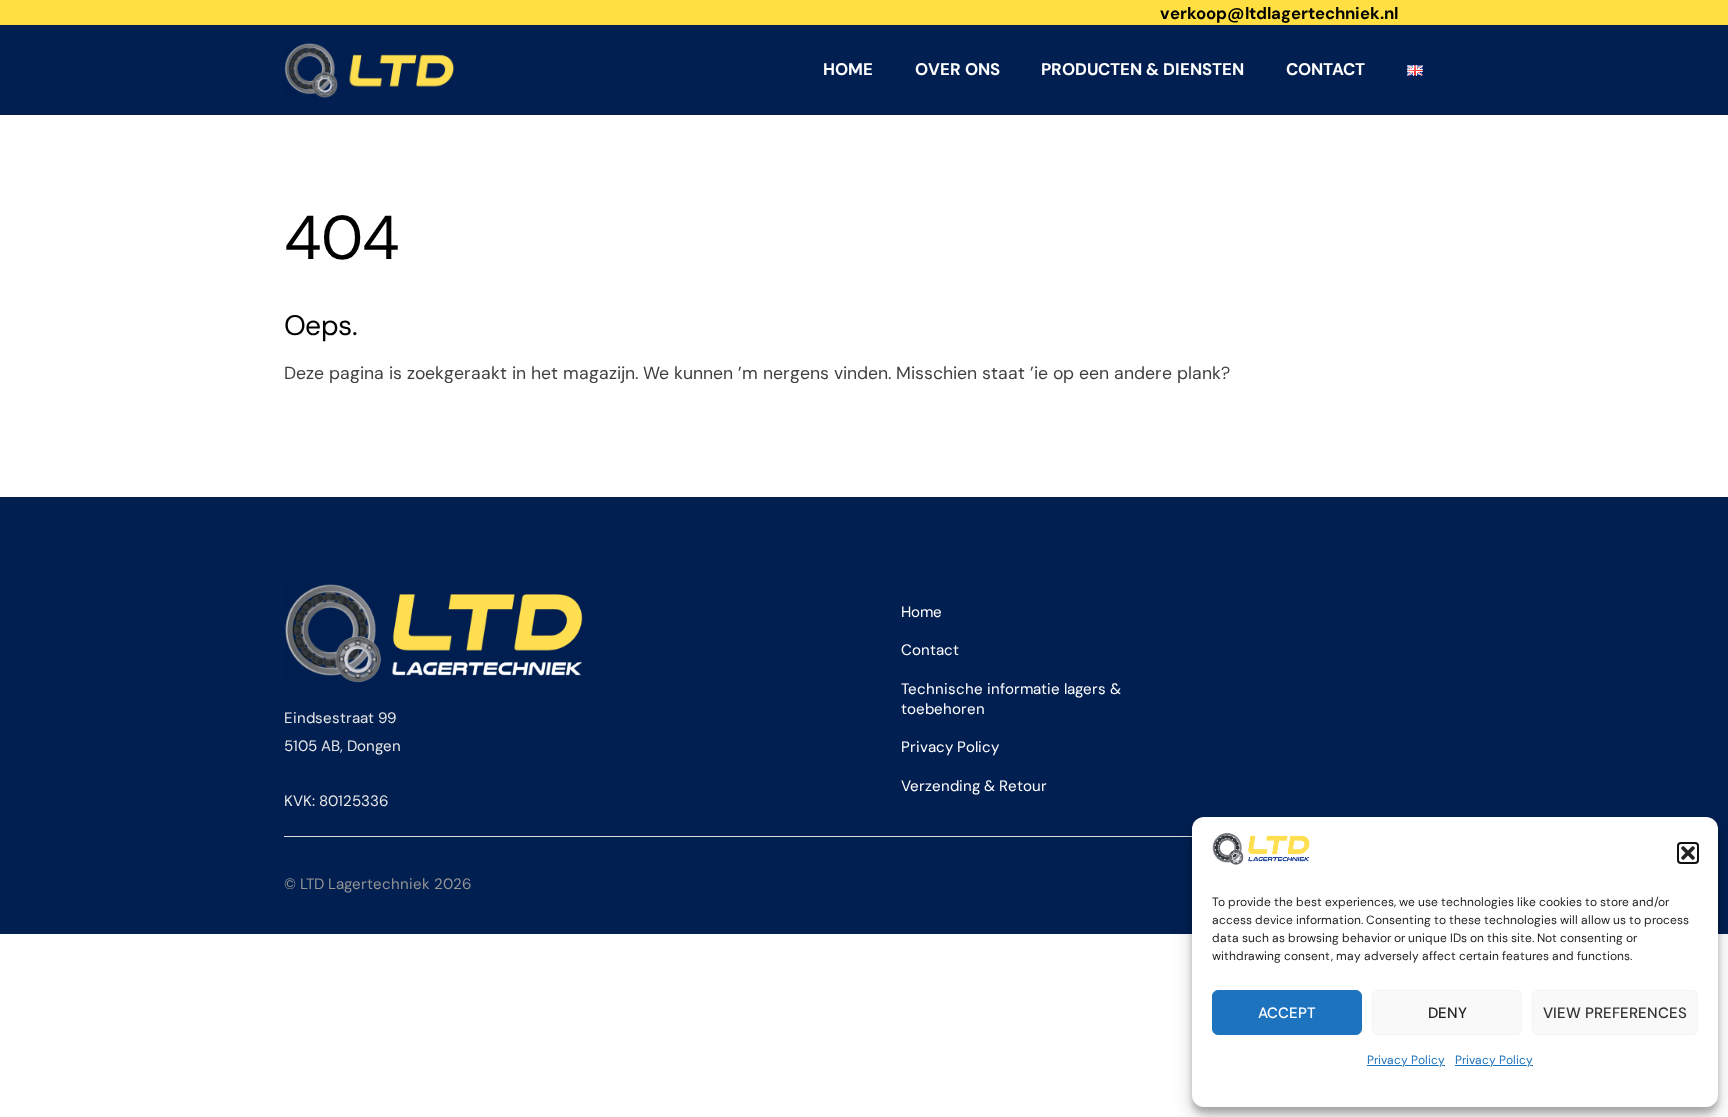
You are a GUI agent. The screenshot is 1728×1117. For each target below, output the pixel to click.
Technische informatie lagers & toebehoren (1011, 699)
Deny (1447, 1013)
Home (848, 69)
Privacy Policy (1406, 1060)
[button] (1688, 853)
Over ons (957, 69)
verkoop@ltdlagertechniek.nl (1279, 13)
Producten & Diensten (1142, 69)
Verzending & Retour (974, 786)
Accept (1287, 1013)
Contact (1325, 69)
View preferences (1615, 1013)
